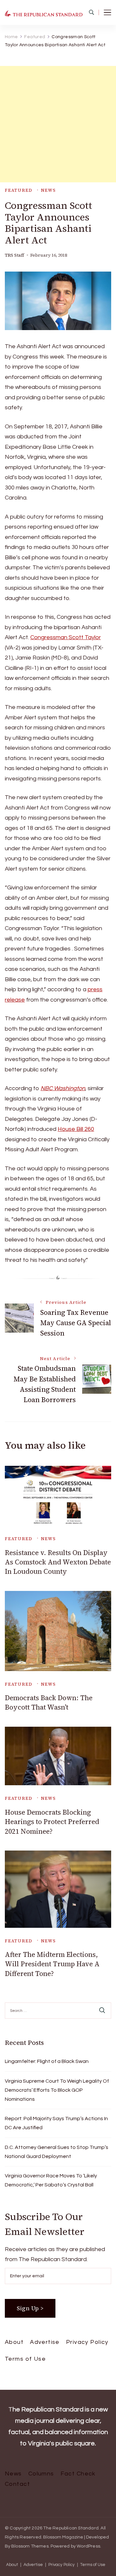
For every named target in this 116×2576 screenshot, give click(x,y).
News (48, 190)
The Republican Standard (71, 2528)
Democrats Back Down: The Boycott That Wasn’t (49, 1702)
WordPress (88, 2546)
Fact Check (78, 2474)
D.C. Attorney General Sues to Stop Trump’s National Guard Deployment (57, 2152)
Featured (19, 190)
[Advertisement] (58, 124)
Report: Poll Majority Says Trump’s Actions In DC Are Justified (56, 2123)
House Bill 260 (76, 1129)
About (14, 2342)
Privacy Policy (87, 2342)
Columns (41, 2474)
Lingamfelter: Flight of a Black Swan (47, 2061)
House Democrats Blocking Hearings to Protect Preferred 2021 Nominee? (52, 1822)
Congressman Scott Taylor (66, 637)
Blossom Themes (30, 2546)
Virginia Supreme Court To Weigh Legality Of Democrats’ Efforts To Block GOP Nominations (57, 2090)
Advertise (45, 2342)
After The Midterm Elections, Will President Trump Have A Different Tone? (52, 1964)
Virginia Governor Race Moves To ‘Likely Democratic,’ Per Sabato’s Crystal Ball (51, 2180)
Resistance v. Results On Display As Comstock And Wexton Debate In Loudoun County (58, 1562)
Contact (17, 2484)
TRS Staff (15, 255)
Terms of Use (25, 2359)
